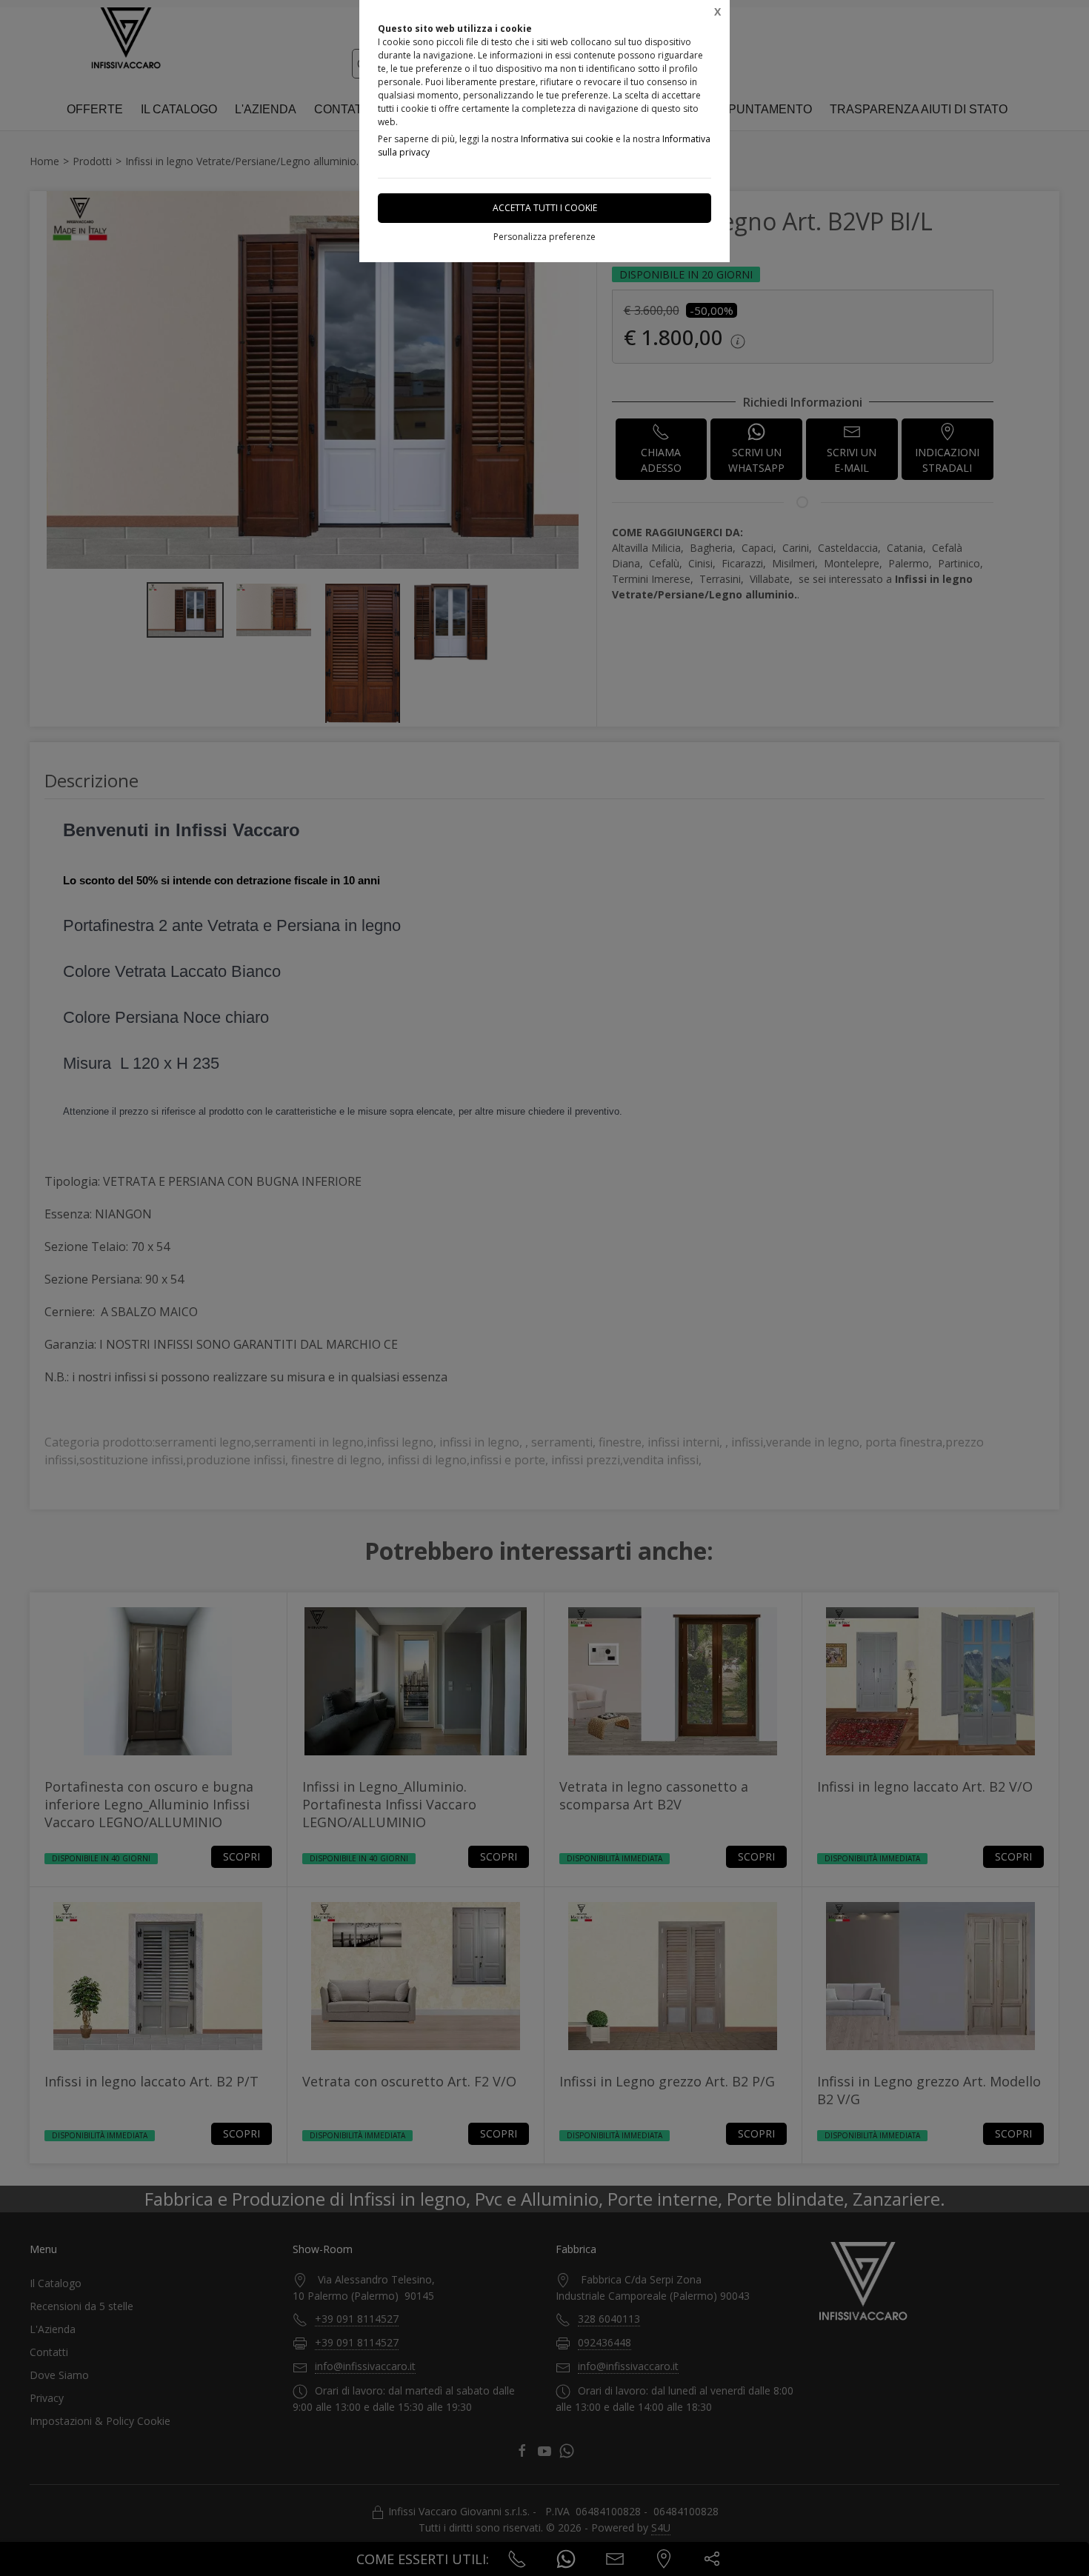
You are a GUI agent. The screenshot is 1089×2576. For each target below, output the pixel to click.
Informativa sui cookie (567, 139)
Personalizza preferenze (544, 237)
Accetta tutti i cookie (545, 208)
